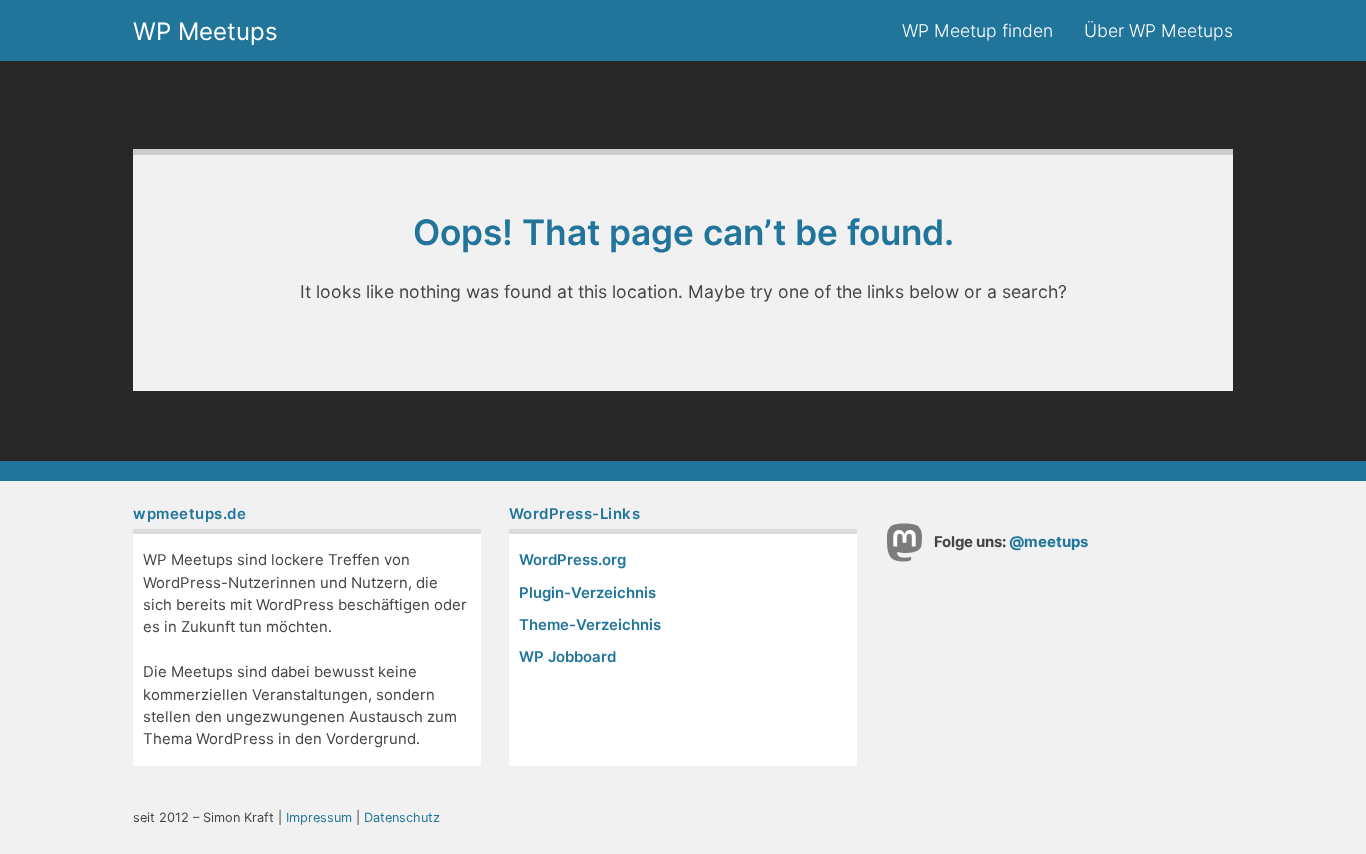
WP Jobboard (567, 657)
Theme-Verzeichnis (590, 625)
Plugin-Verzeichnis (587, 593)
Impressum (319, 817)
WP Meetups (205, 32)
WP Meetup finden (977, 30)
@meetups (1048, 542)
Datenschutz (402, 817)
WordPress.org (572, 560)
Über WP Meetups (1158, 30)
